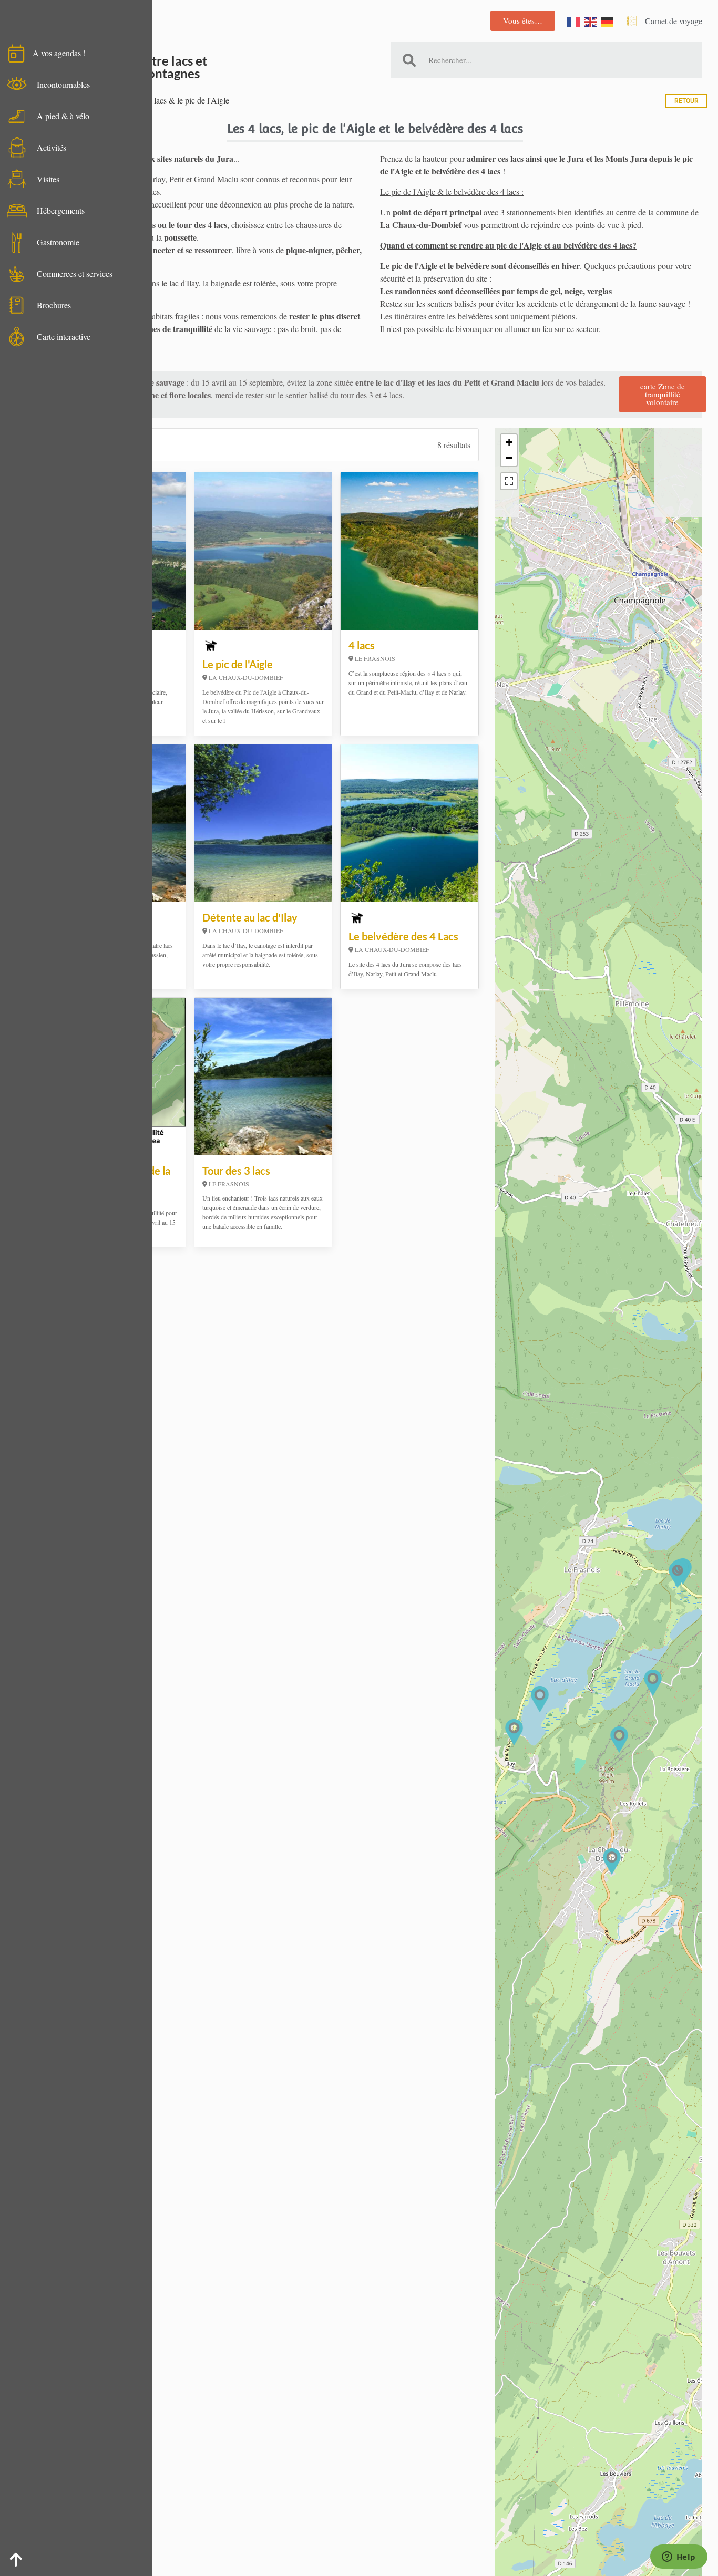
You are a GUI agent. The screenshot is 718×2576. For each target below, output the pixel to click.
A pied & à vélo (63, 116)
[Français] (574, 21)
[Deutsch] (608, 21)
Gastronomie (58, 242)
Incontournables (63, 84)
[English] (591, 21)
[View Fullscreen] (509, 481)
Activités (52, 147)
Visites (48, 179)
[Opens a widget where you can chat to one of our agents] (679, 2558)
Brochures (54, 305)
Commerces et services (75, 273)
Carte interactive (64, 337)
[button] (540, 1699)
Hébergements (61, 210)
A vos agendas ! (59, 53)
